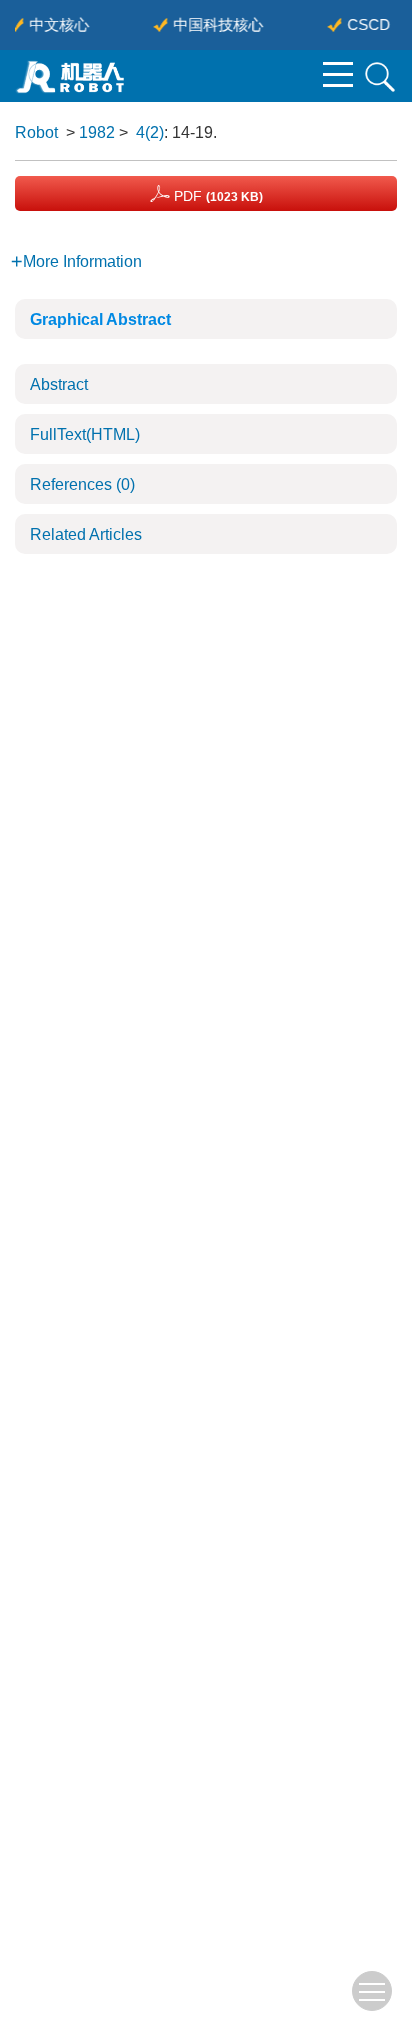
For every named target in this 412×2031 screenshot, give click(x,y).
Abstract (59, 384)
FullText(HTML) (85, 434)
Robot (36, 132)
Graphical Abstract (100, 319)
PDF (216, 196)
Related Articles (86, 534)
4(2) (150, 132)
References (82, 484)
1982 (97, 132)
